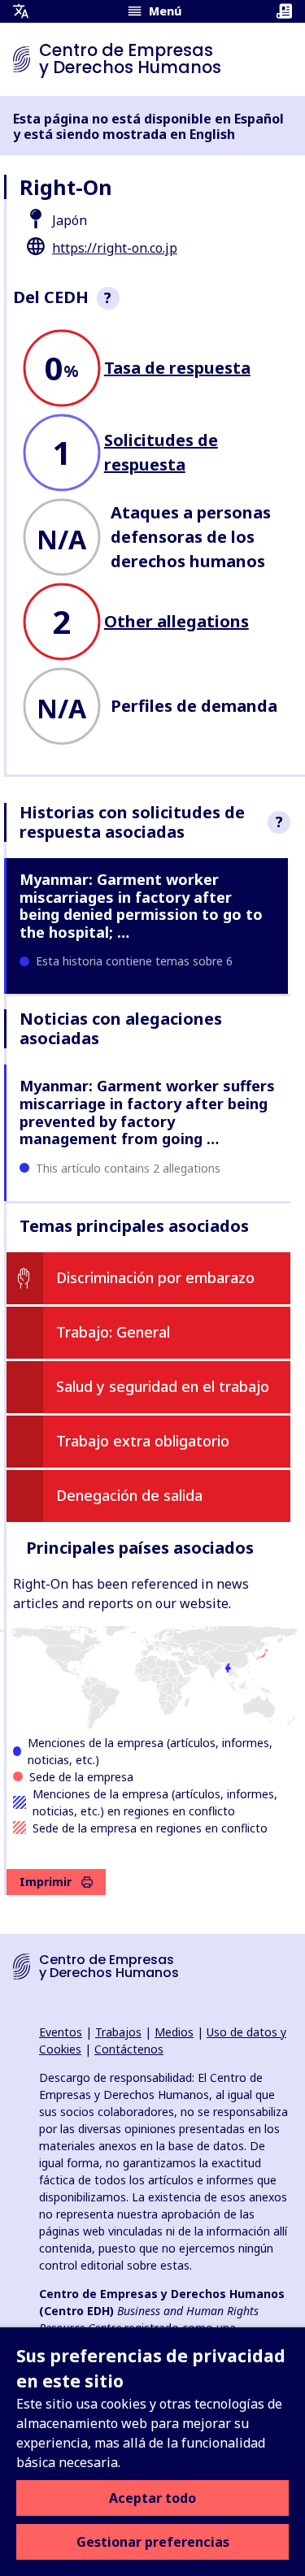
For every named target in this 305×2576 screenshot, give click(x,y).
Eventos (61, 2032)
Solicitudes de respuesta (161, 452)
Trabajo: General (113, 1332)
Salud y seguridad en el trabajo (163, 1386)
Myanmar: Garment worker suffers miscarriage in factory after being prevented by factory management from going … (147, 1112)
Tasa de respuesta (177, 368)
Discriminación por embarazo (155, 1277)
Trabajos (118, 2032)
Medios (174, 2032)
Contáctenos (129, 2049)
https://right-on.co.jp (115, 248)
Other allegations (176, 621)
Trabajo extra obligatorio (143, 1441)
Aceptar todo (152, 2498)
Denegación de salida (129, 1495)
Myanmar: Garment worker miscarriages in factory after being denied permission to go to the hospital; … (141, 906)
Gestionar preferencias (153, 2542)
